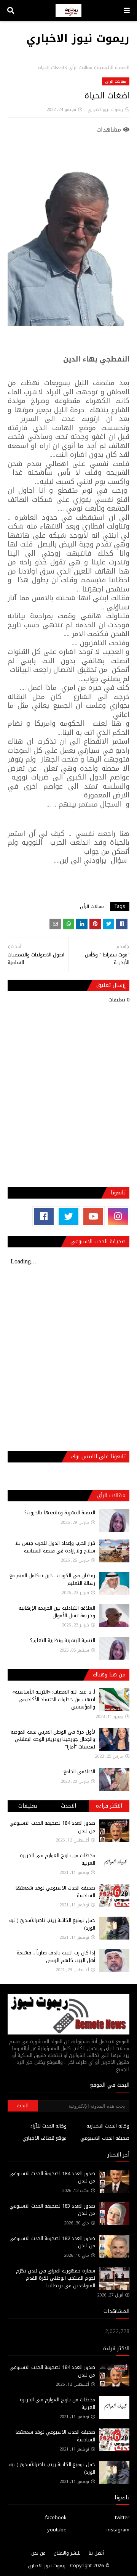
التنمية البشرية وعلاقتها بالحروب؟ (60, 1513)
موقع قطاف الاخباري (45, 2138)
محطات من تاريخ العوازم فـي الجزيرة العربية (57, 1859)
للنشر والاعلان (67, 2553)
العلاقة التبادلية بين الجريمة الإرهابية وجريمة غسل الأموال (57, 1612)
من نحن (38, 2553)
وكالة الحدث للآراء (49, 2126)
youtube (57, 2530)
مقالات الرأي (80, 67)
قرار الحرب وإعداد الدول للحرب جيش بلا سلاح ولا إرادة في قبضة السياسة (55, 1547)
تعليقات (28, 1806)
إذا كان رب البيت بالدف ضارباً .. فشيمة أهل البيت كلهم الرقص (56, 1957)
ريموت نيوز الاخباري (78, 38)
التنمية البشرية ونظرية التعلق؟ (63, 1640)
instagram (118, 2530)
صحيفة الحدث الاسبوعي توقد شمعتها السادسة (55, 1892)
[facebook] (44, 1216)
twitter (122, 2517)
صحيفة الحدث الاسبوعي (105, 2138)
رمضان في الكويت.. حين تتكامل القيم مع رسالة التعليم (52, 1579)
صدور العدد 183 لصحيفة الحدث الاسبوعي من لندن (52, 2210)
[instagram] (118, 1216)
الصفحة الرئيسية (113, 67)
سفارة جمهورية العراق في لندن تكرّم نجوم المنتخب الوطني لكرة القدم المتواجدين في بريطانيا (56, 2278)
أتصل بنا (96, 2553)
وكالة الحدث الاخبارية (108, 2126)
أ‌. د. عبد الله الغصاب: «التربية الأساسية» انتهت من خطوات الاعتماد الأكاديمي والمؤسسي (54, 1699)
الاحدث (68, 1806)
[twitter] (68, 1216)
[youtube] (93, 1216)
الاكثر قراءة (109, 1806)
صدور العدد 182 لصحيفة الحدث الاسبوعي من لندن (52, 2242)
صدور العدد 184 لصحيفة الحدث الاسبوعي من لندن (52, 1827)
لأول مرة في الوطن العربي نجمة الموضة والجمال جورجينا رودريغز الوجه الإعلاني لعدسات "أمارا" (53, 1739)
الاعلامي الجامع (79, 1772)
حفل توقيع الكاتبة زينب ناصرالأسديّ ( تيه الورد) (52, 1924)
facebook (56, 2517)
